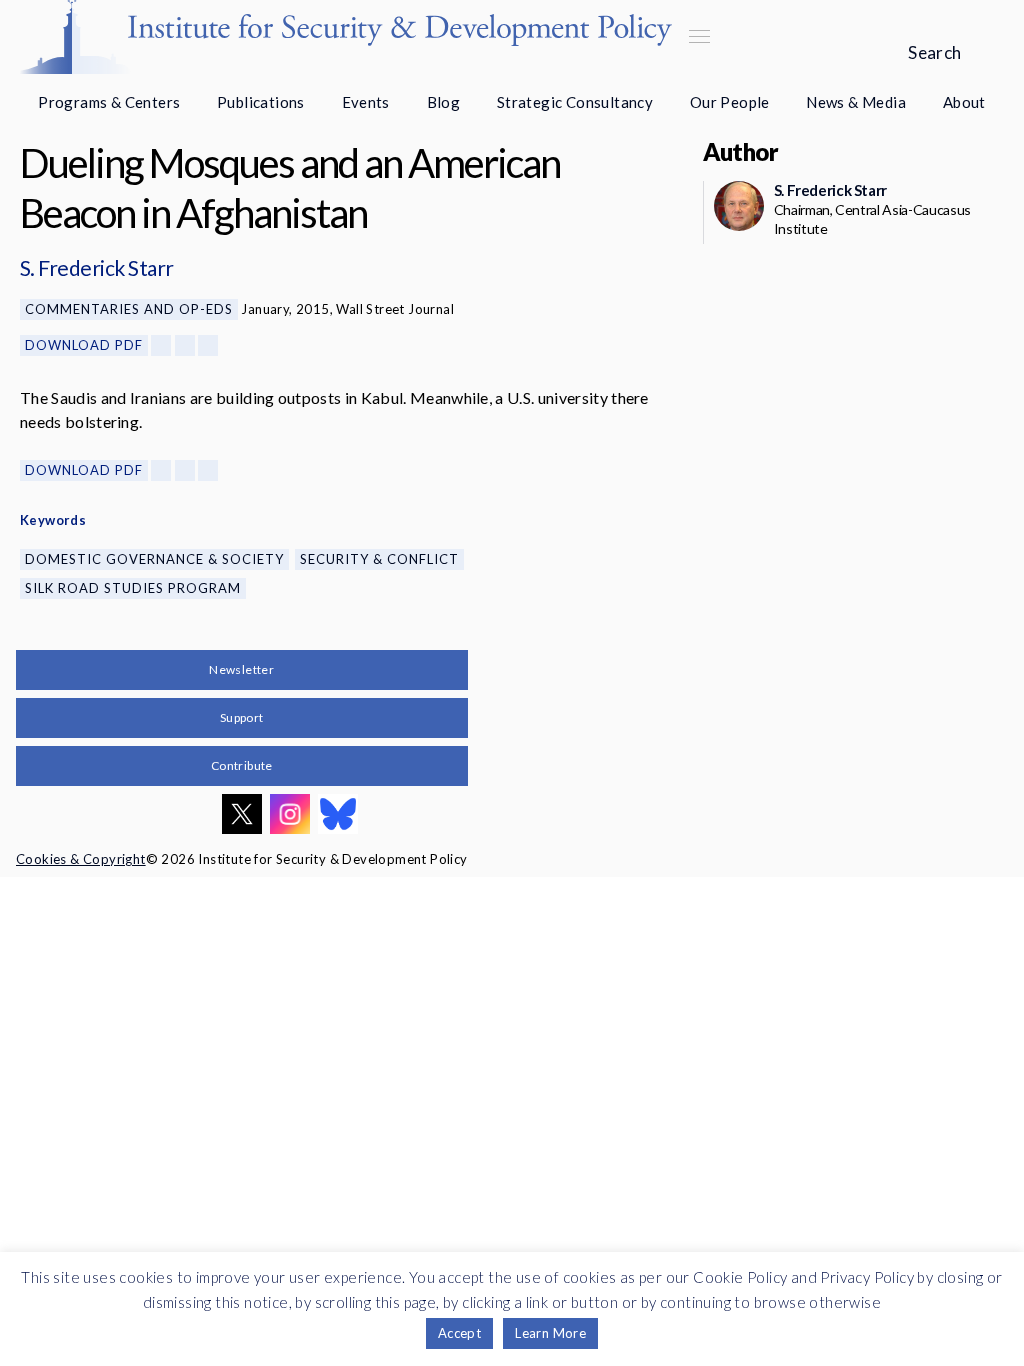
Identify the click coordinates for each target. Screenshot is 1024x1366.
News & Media (856, 102)
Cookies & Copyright (81, 859)
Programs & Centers (109, 102)
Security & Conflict (379, 559)
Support (242, 717)
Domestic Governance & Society (154, 559)
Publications (261, 102)
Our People (730, 102)
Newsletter (241, 669)
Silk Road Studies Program (133, 588)
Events (366, 102)
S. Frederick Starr (97, 267)
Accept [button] (459, 1333)
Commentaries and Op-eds (129, 309)
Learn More (550, 1333)
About (964, 102)
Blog (444, 102)
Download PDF (84, 345)
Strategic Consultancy (575, 102)
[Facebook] (161, 345)
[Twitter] (185, 345)
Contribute (242, 765)
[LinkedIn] (208, 345)
